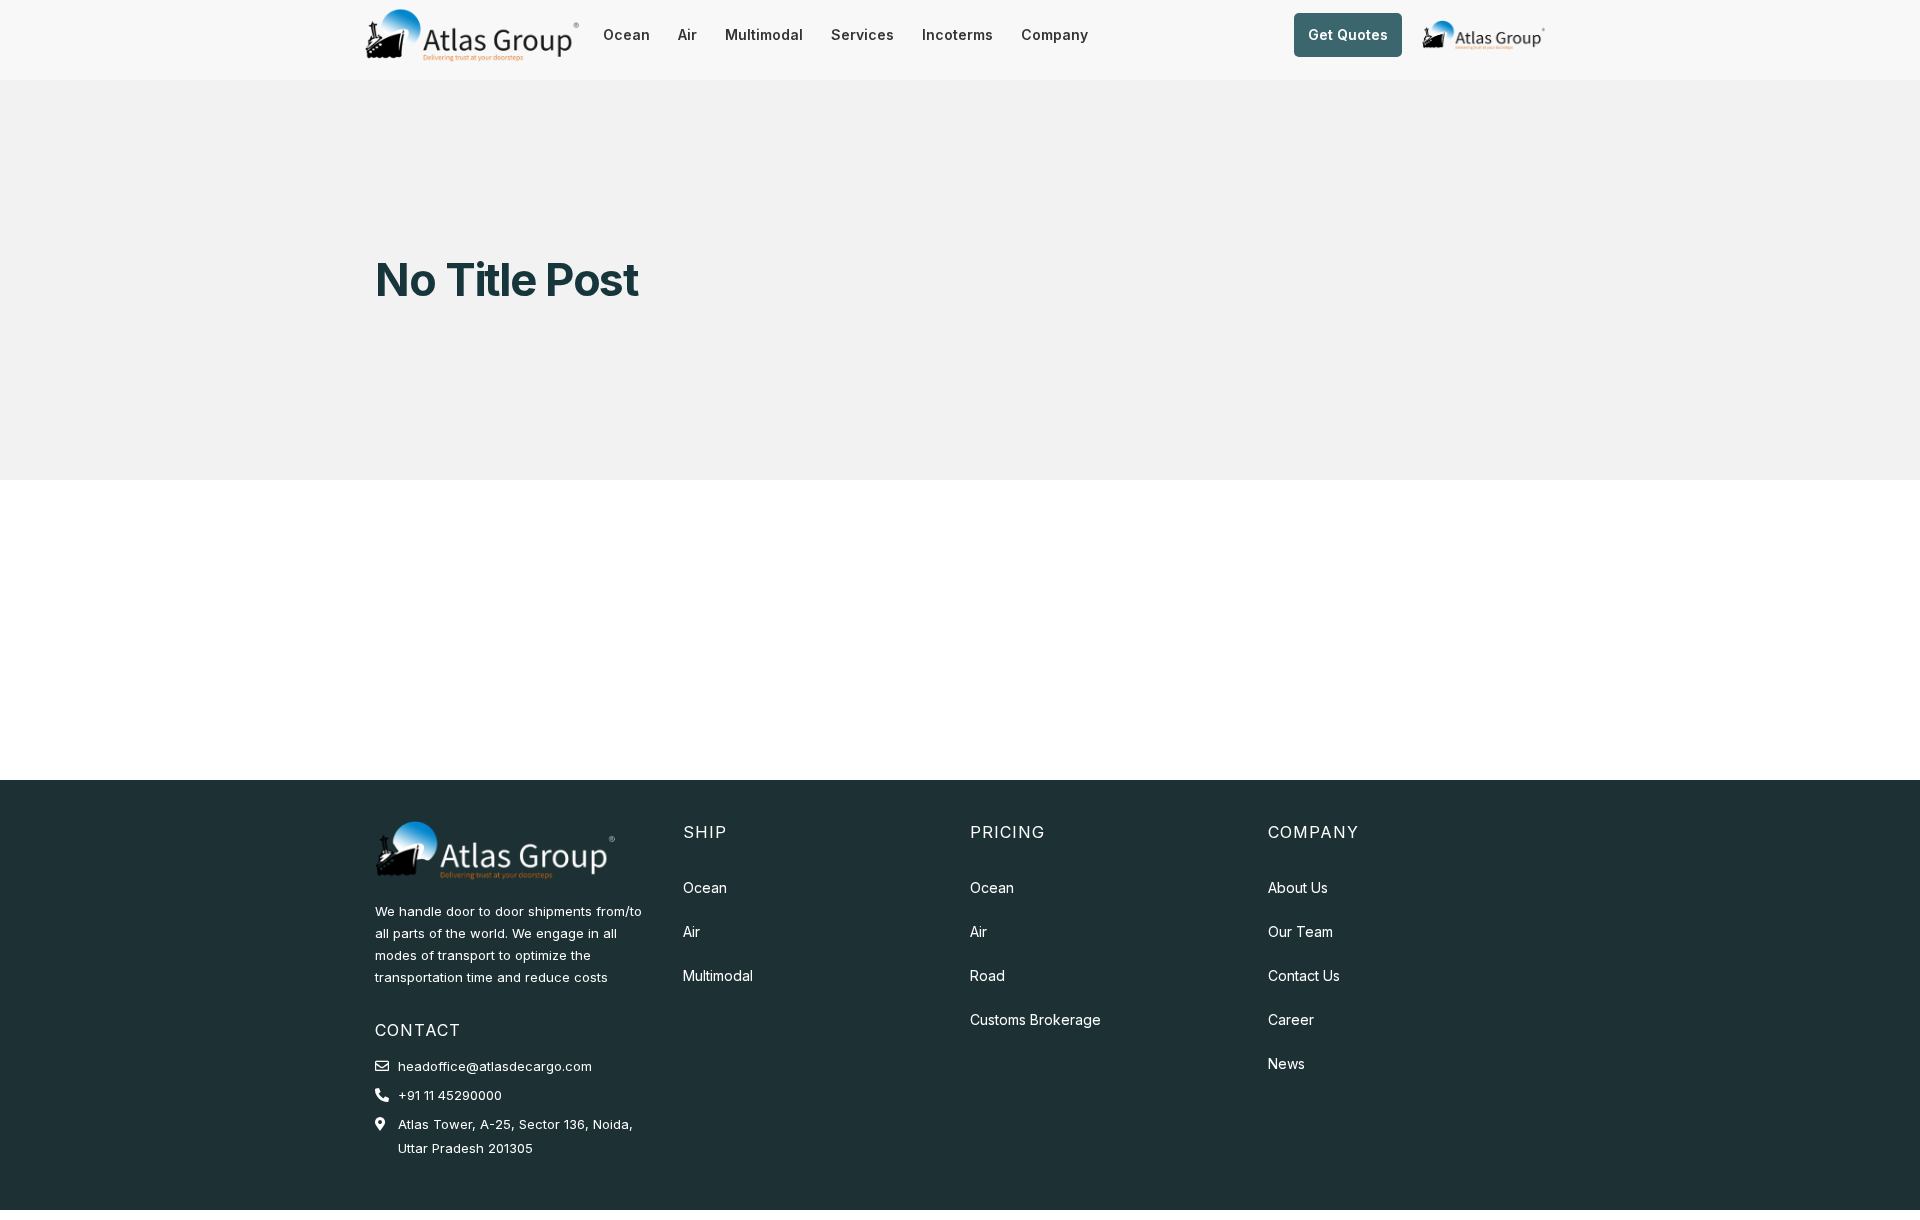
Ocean (626, 34)
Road (987, 975)
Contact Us (1304, 975)
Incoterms (957, 34)
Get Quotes (1348, 34)
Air (687, 34)
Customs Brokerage (1035, 1019)
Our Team (1300, 931)
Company (1054, 34)
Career (1291, 1019)
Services (862, 34)
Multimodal (764, 34)
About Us (1298, 887)
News (1286, 1063)
